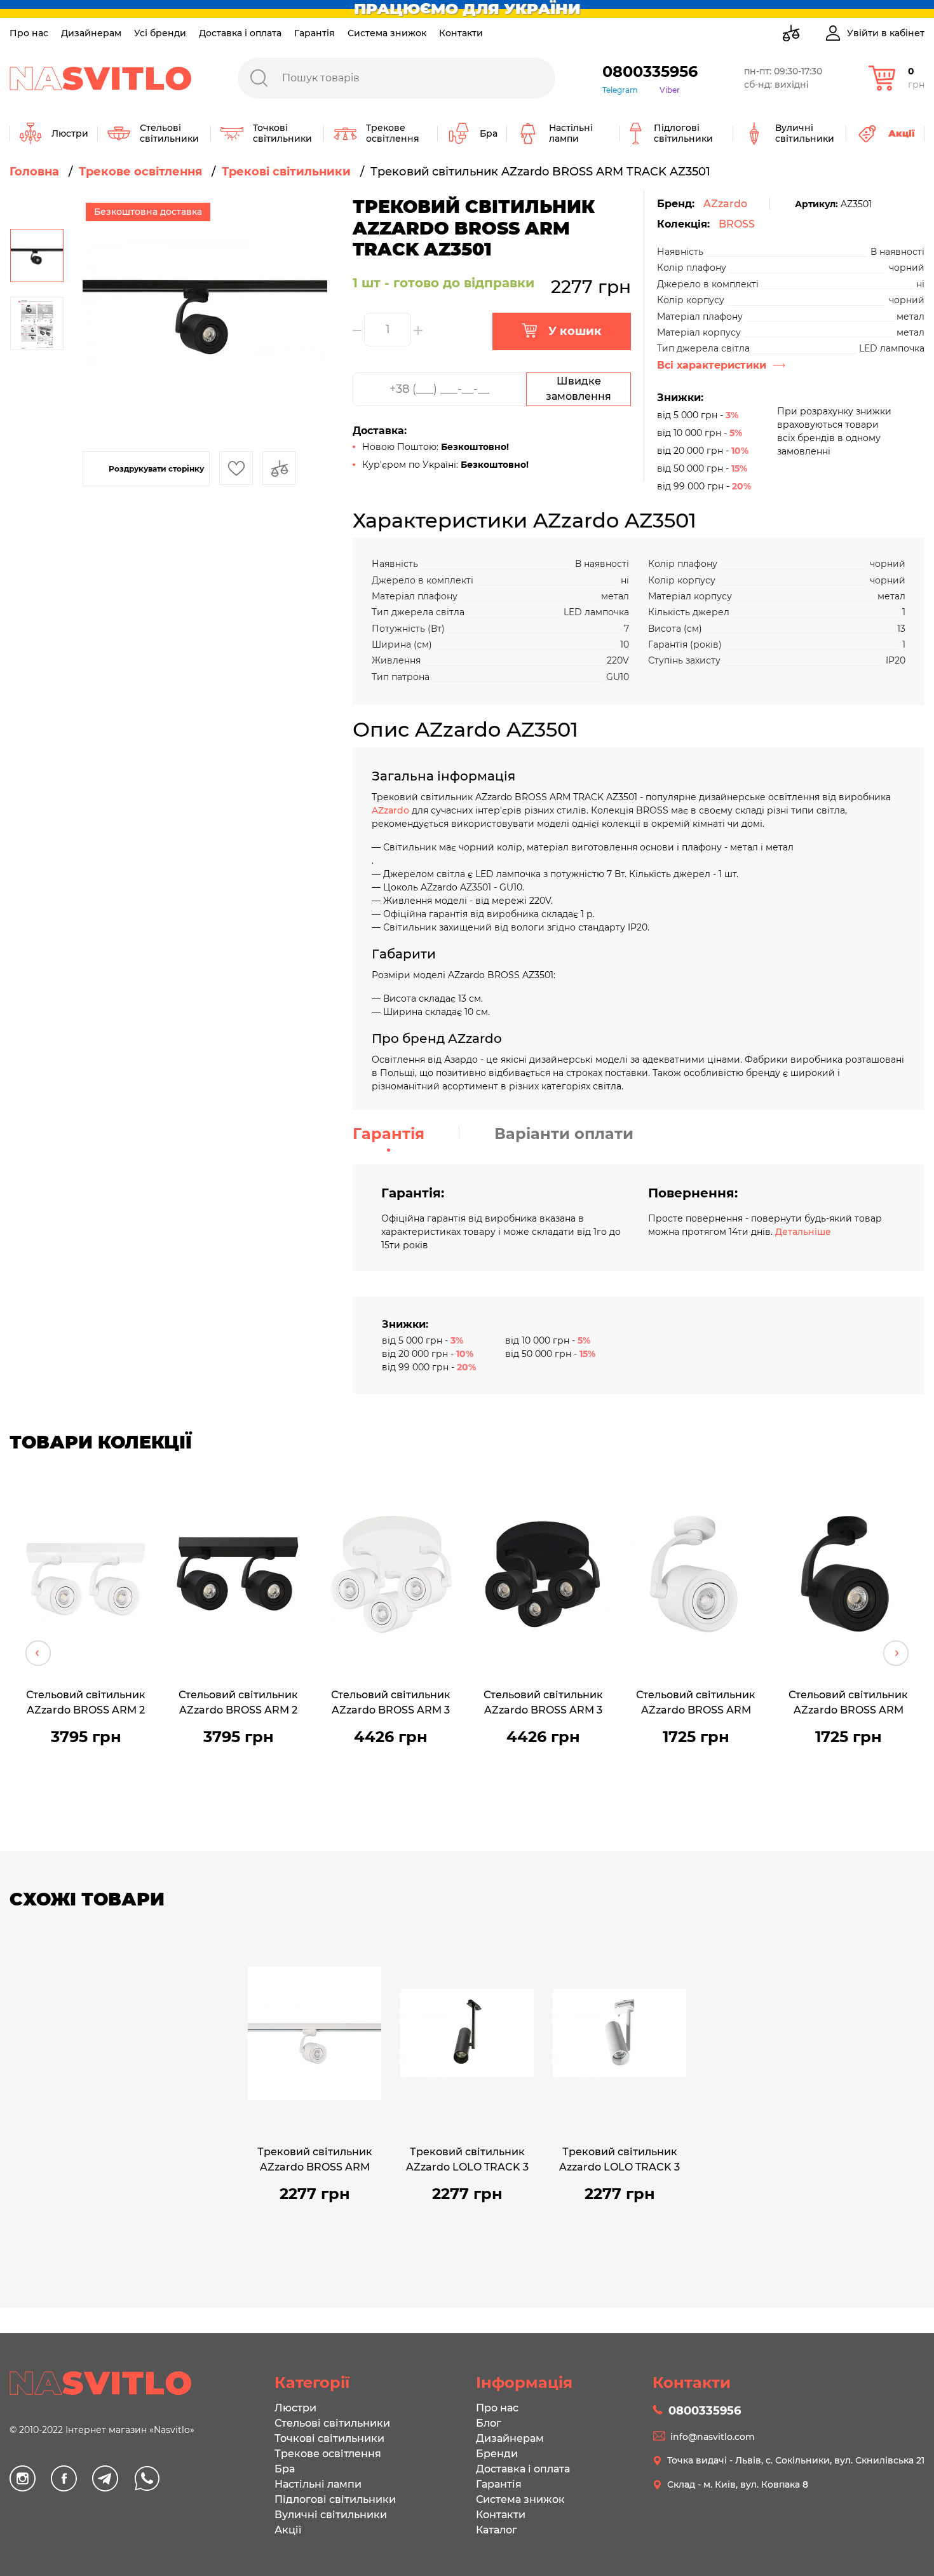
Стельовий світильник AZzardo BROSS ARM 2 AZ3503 (238, 1704)
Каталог (497, 2530)
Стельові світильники (332, 2423)
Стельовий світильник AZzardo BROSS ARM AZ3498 (696, 1704)
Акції (288, 2530)
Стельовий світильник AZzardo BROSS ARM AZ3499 (848, 1704)
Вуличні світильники (331, 2515)
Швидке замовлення (579, 389)
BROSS (737, 224)
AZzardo (725, 204)
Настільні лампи (318, 2484)
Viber (670, 90)
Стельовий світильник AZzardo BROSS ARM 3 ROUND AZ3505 (543, 1704)
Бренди (497, 2454)
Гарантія (315, 33)
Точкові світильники (329, 2438)
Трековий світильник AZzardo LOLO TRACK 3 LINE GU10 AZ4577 (467, 2161)
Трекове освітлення (328, 2454)
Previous (38, 1653)
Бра (285, 2469)
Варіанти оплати (564, 1134)
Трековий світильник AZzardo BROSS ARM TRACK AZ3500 (315, 2161)
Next (896, 1653)
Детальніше (803, 1232)
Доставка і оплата (240, 33)
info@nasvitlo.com (713, 2437)
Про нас (29, 33)
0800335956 (650, 72)
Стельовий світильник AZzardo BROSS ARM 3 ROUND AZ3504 (391, 1704)
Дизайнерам (91, 33)
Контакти (461, 33)
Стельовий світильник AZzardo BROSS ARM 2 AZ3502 (86, 1704)
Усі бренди (160, 33)
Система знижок (387, 33)
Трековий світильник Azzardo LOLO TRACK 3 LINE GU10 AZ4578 (619, 2161)
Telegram (620, 90)
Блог (489, 2423)
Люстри (295, 2408)
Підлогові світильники (335, 2499)
